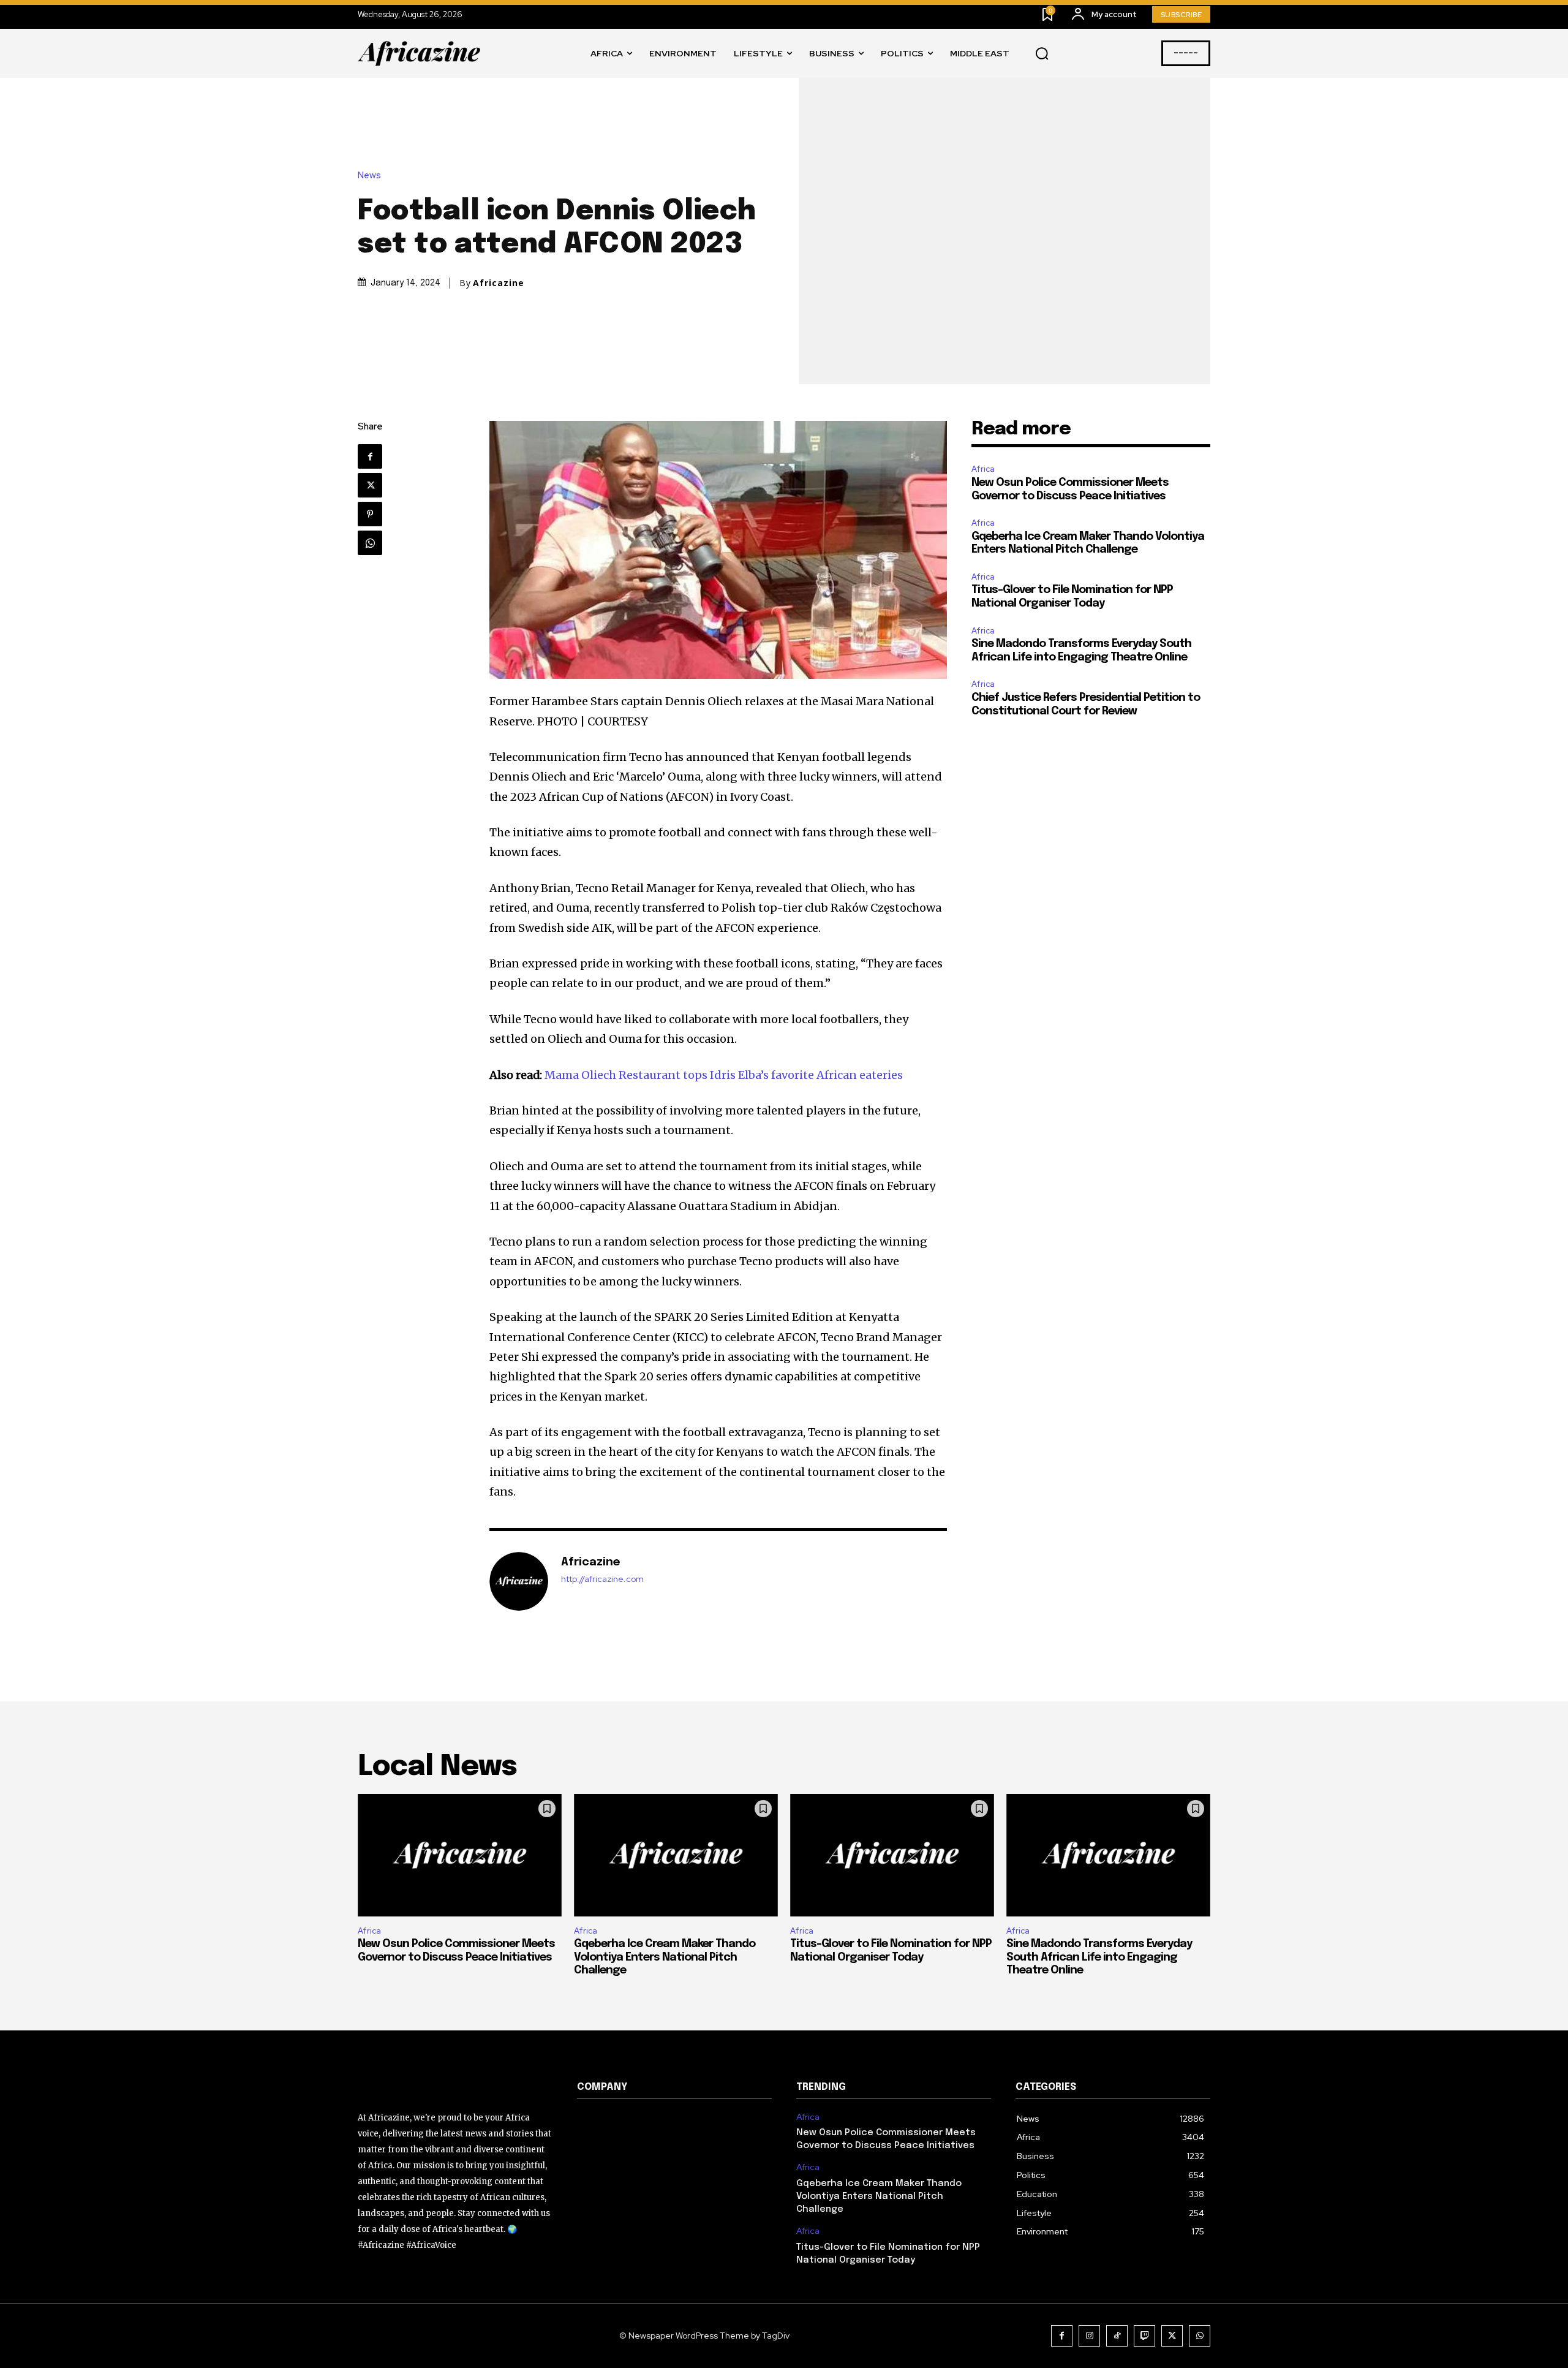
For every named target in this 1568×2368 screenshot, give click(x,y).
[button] (1042, 54)
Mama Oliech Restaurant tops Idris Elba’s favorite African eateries (724, 1075)
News (369, 176)
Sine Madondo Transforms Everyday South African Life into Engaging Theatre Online (1099, 1957)
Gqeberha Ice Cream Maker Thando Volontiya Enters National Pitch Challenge (665, 1957)
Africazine (499, 283)
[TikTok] (1117, 2336)
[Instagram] (1089, 2336)
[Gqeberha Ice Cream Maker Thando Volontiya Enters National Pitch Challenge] (676, 1855)
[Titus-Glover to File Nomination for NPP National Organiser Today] (892, 1855)
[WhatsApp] (370, 543)
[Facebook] (370, 456)
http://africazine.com (602, 1579)
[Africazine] (519, 1581)
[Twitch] (1144, 2336)
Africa (983, 469)
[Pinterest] (370, 514)
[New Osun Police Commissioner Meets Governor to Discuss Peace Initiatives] (460, 1855)
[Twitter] (370, 485)
